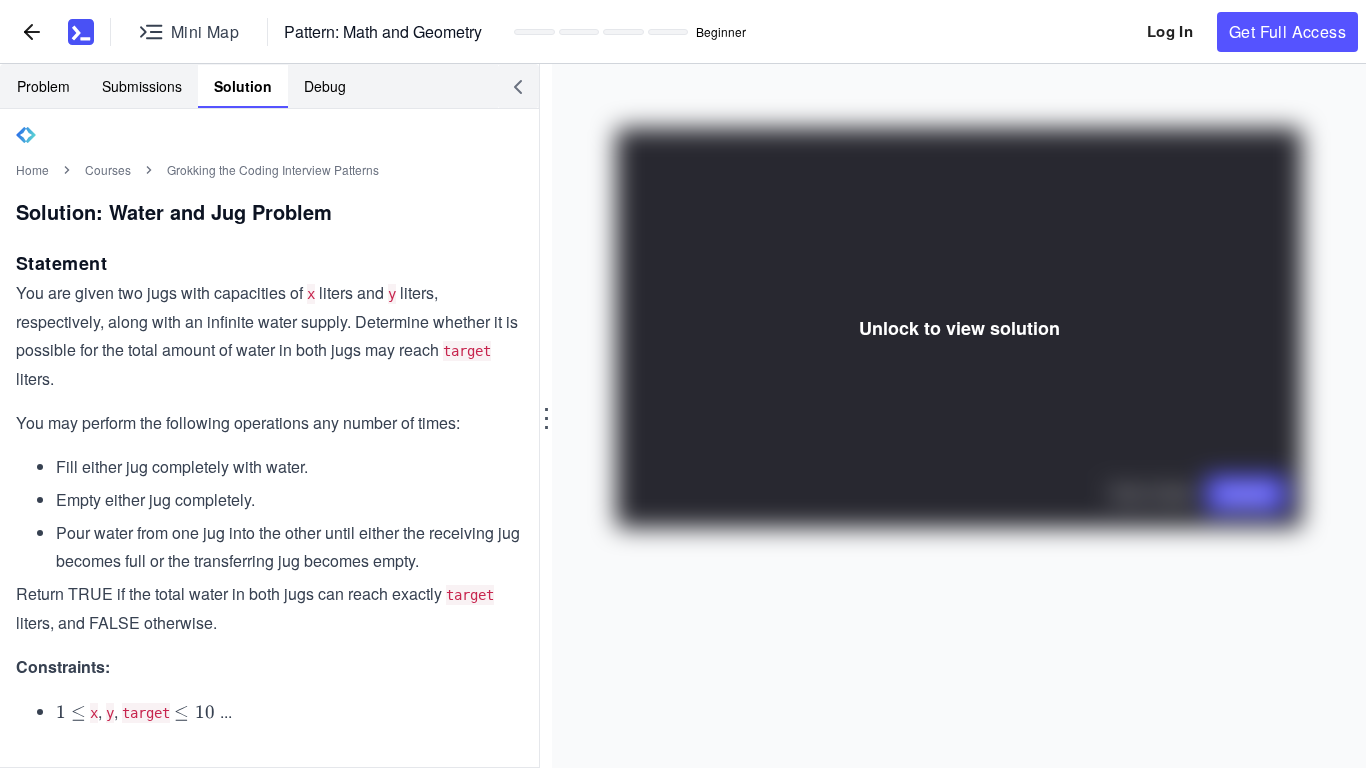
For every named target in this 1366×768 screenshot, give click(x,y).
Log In (1170, 31)
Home (32, 169)
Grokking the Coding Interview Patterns (273, 169)
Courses (108, 169)
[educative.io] (81, 32)
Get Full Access (1287, 31)
